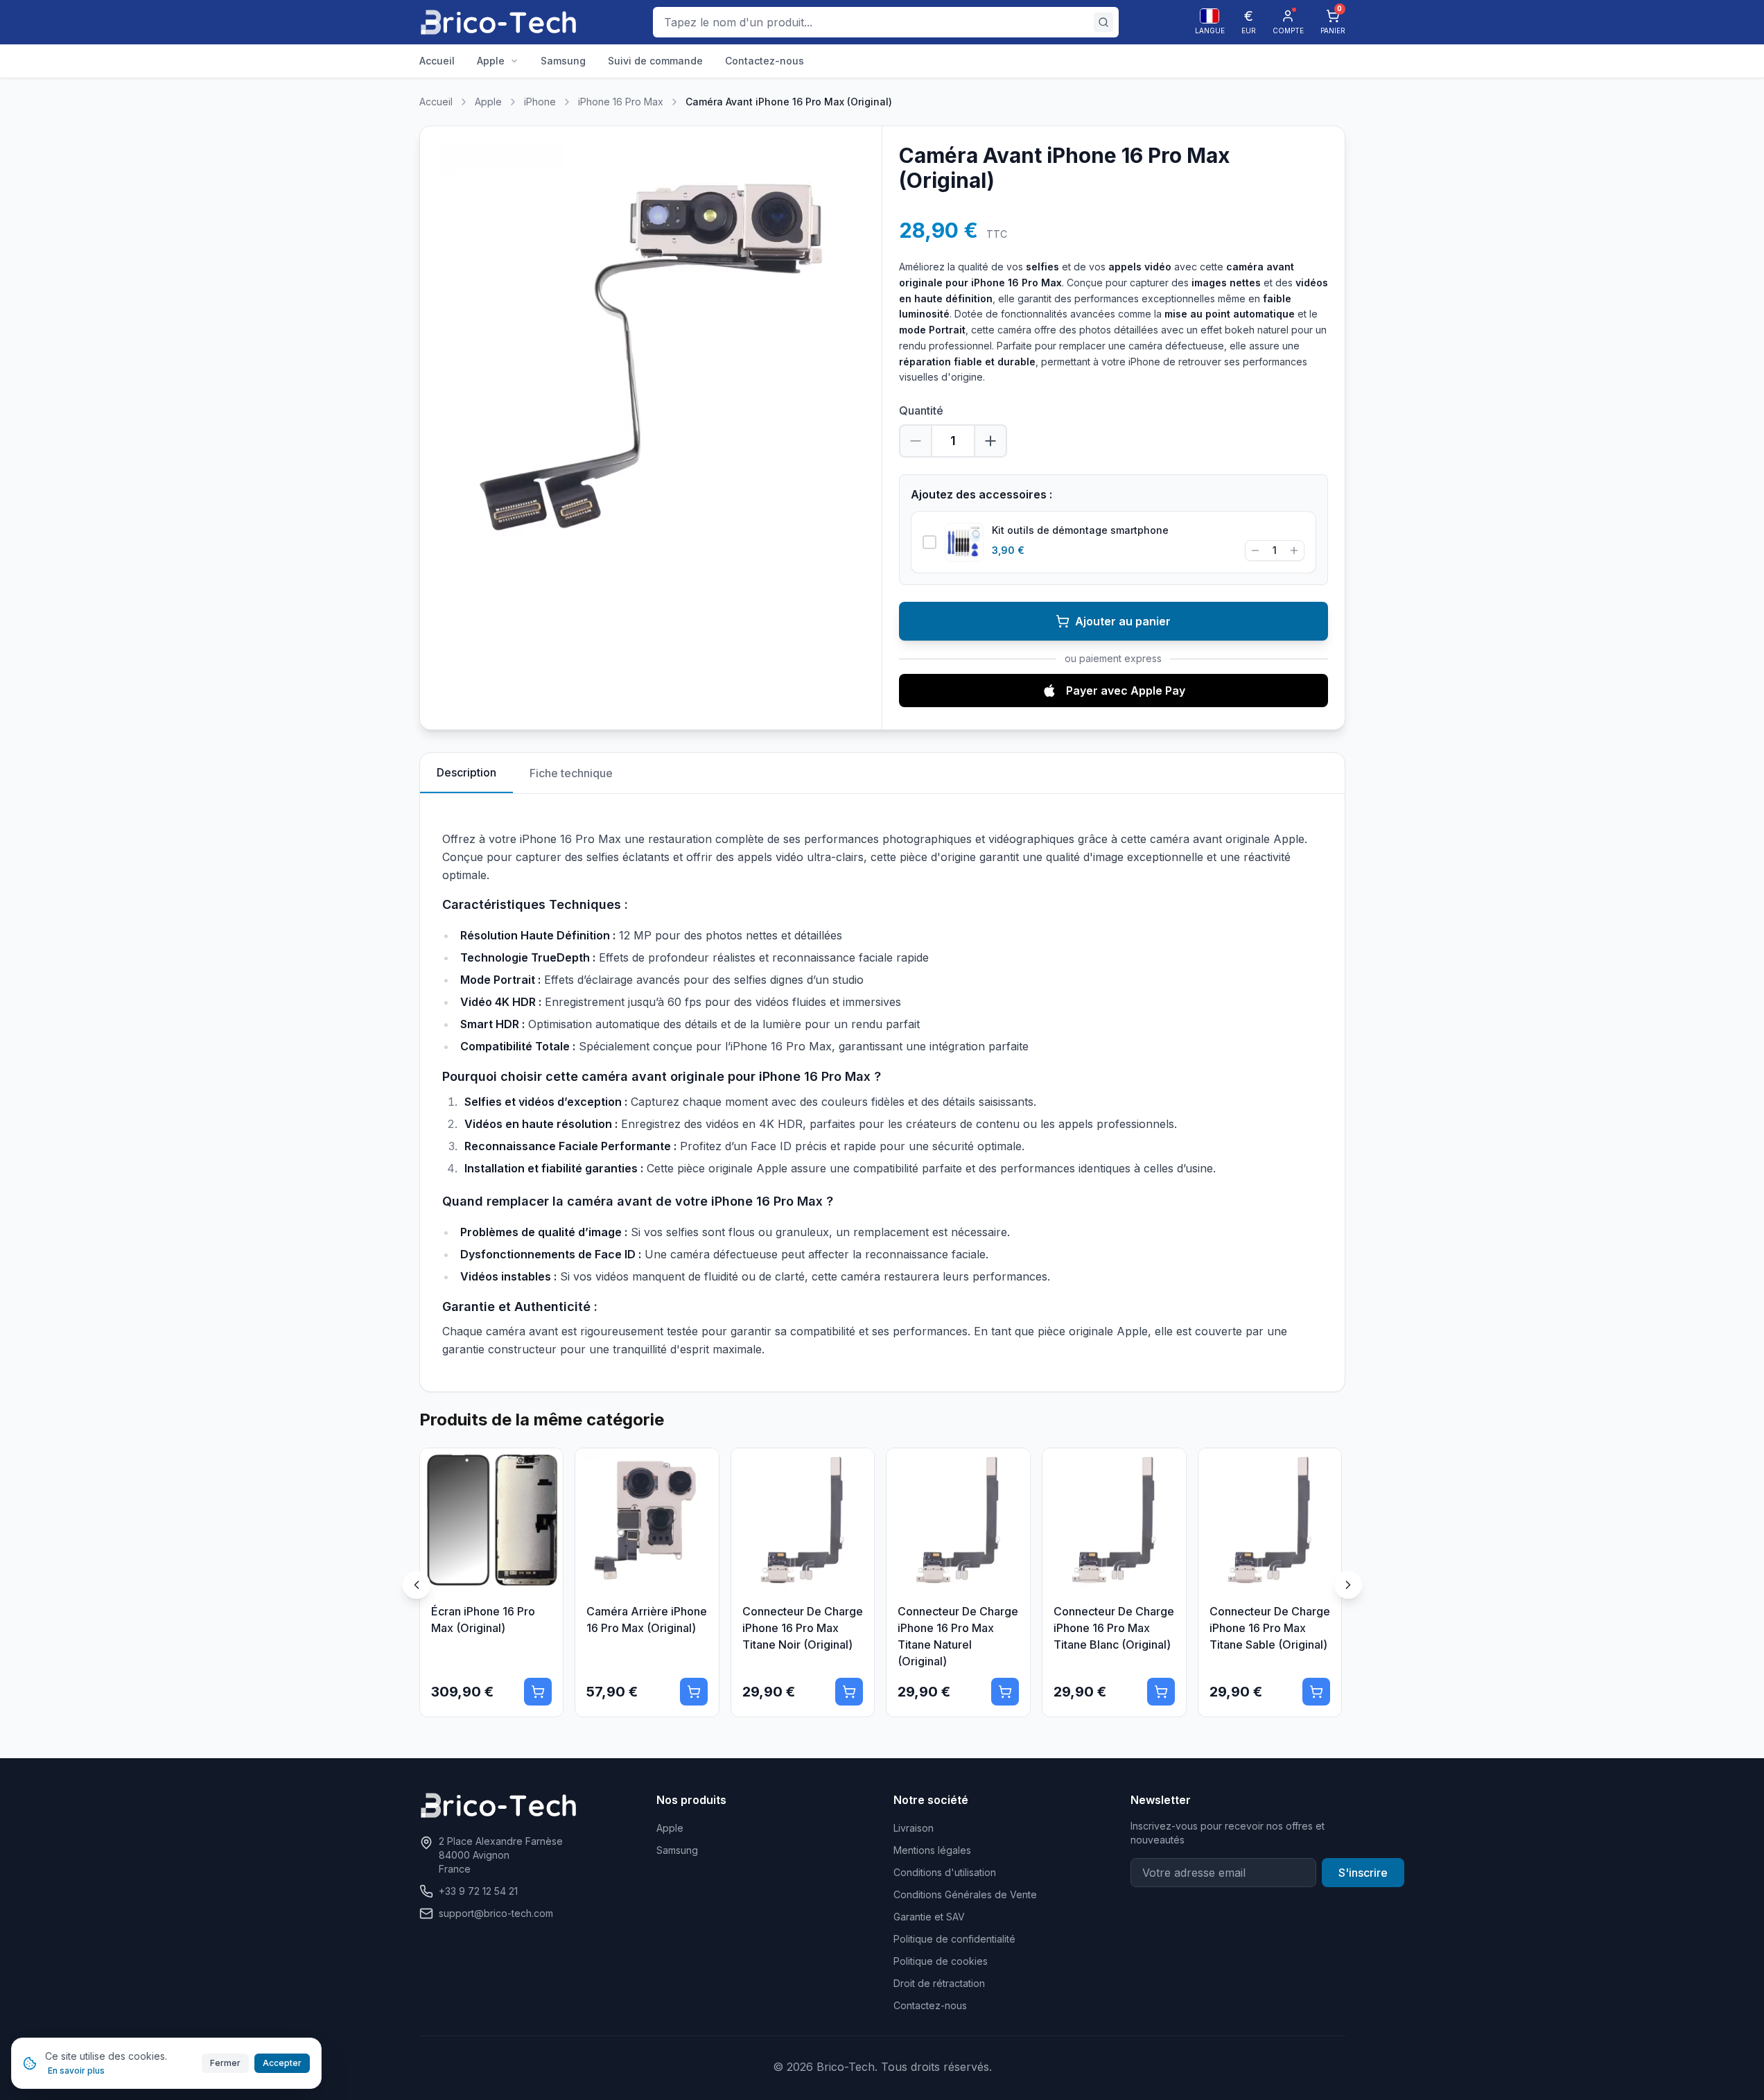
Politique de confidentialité (954, 1939)
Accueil (436, 102)
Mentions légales (932, 1850)
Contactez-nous (930, 2005)
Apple (488, 102)
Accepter (282, 2063)
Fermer (225, 2063)
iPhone (540, 102)
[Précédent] (417, 1585)
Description (466, 772)
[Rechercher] (1103, 22)
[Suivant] (1348, 1585)
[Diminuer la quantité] (916, 441)
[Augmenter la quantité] (990, 441)
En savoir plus (76, 2071)
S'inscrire (1363, 1873)
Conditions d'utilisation (945, 1872)
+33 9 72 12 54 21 (478, 1891)
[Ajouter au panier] (538, 1692)
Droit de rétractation (939, 1983)
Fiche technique (571, 773)
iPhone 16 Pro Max (621, 102)
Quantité (921, 410)
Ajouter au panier (1123, 621)
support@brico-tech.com (496, 1913)
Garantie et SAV (929, 1917)
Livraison (914, 1828)
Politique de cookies (941, 1961)
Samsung (677, 1850)
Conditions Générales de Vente (965, 1894)
